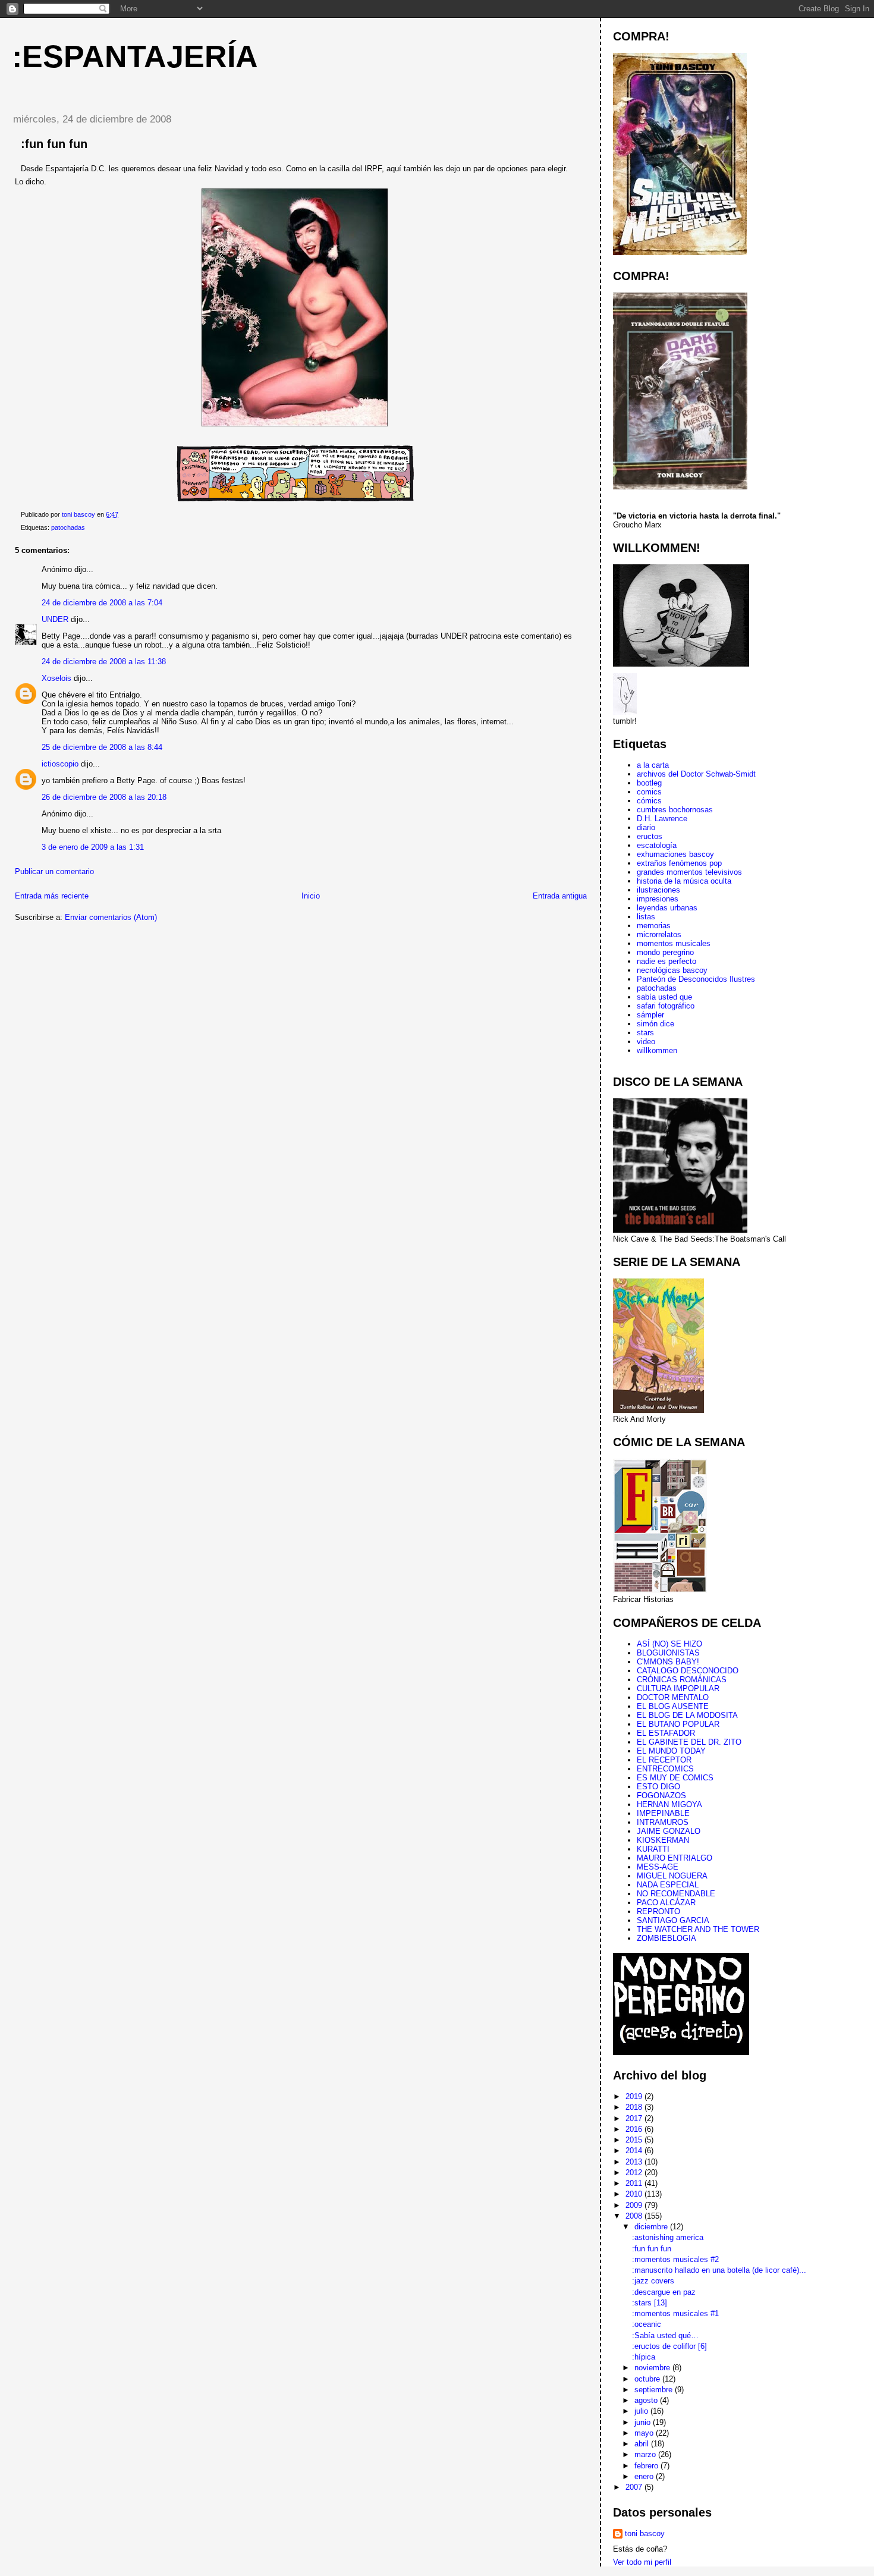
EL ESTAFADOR (666, 1733)
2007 (635, 2487)
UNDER (55, 619)
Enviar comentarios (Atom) (111, 917)
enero (645, 2476)
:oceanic (647, 2324)
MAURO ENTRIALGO (675, 1858)
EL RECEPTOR (664, 1760)
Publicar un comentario (54, 871)
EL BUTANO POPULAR (678, 1724)
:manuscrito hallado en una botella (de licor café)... (719, 2270)
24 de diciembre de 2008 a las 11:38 (104, 662)
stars (645, 1033)
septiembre (655, 2390)
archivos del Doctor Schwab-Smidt (696, 774)
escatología (657, 845)
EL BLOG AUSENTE (673, 1706)
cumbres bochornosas (675, 810)
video (646, 1042)
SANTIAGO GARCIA (673, 1920)
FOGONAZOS (661, 1796)
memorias (654, 926)
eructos (650, 836)
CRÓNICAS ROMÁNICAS (682, 1680)
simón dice (655, 1024)
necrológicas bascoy (672, 970)
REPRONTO (658, 1911)
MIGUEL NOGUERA (672, 1876)
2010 (635, 2194)
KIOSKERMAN (663, 1840)
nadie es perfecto (666, 961)
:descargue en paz (664, 2292)
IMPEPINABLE (663, 1813)
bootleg (649, 783)
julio (642, 2411)
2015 (635, 2140)
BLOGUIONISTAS (668, 1653)
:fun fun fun (652, 2249)
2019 (635, 2096)
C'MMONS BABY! (668, 1662)
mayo (645, 2433)
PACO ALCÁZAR (666, 1903)
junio (644, 2422)
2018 (635, 2107)
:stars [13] (650, 2303)
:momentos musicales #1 (675, 2313)
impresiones (658, 899)
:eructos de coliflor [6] (669, 2346)
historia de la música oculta (684, 881)
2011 (635, 2183)
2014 (635, 2151)
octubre (648, 2379)
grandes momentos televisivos (689, 872)
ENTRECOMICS (665, 1769)
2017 (635, 2118)
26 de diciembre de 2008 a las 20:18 (104, 797)
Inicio (311, 896)
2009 (635, 2205)
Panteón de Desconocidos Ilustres (696, 979)
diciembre (652, 2227)
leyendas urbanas (667, 908)
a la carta (653, 765)
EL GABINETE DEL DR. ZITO (689, 1742)
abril (643, 2444)
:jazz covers (653, 2281)
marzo (646, 2454)
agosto (647, 2400)
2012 (635, 2173)
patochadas (68, 527)
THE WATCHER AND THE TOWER (698, 1929)
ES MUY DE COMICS (675, 1778)
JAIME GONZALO (669, 1831)
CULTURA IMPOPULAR (678, 1688)
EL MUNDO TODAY (671, 1751)
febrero (647, 2466)
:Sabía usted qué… (665, 2335)
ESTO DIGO (658, 1787)
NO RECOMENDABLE (676, 1894)
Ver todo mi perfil (642, 2562)
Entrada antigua (560, 896)
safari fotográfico (666, 1006)
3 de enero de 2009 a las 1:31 (93, 847)
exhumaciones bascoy (675, 854)
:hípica (644, 2357)
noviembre (653, 2368)
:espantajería (135, 56)
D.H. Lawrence (662, 819)
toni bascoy (645, 2533)
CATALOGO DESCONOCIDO (688, 1671)
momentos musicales (674, 943)
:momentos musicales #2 (675, 2259)
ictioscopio (60, 764)
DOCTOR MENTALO (673, 1697)
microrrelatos (659, 934)
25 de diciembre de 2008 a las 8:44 (102, 747)
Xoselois (56, 678)
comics (649, 792)
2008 (635, 2216)
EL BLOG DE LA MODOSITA (687, 1715)
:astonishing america (668, 2237)
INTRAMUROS (663, 1822)
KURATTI (653, 1849)
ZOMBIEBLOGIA (666, 1938)
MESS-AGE (658, 1867)
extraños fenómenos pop (679, 863)
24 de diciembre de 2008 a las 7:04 (102, 603)
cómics (649, 801)
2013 (635, 2162)
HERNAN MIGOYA (669, 1804)
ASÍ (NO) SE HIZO (669, 1644)
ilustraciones (658, 890)
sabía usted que (664, 997)
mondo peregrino (665, 952)
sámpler (650, 1015)
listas (646, 917)
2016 (635, 2129)
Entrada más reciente (52, 896)
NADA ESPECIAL (668, 1885)
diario (646, 827)
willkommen (657, 1050)
